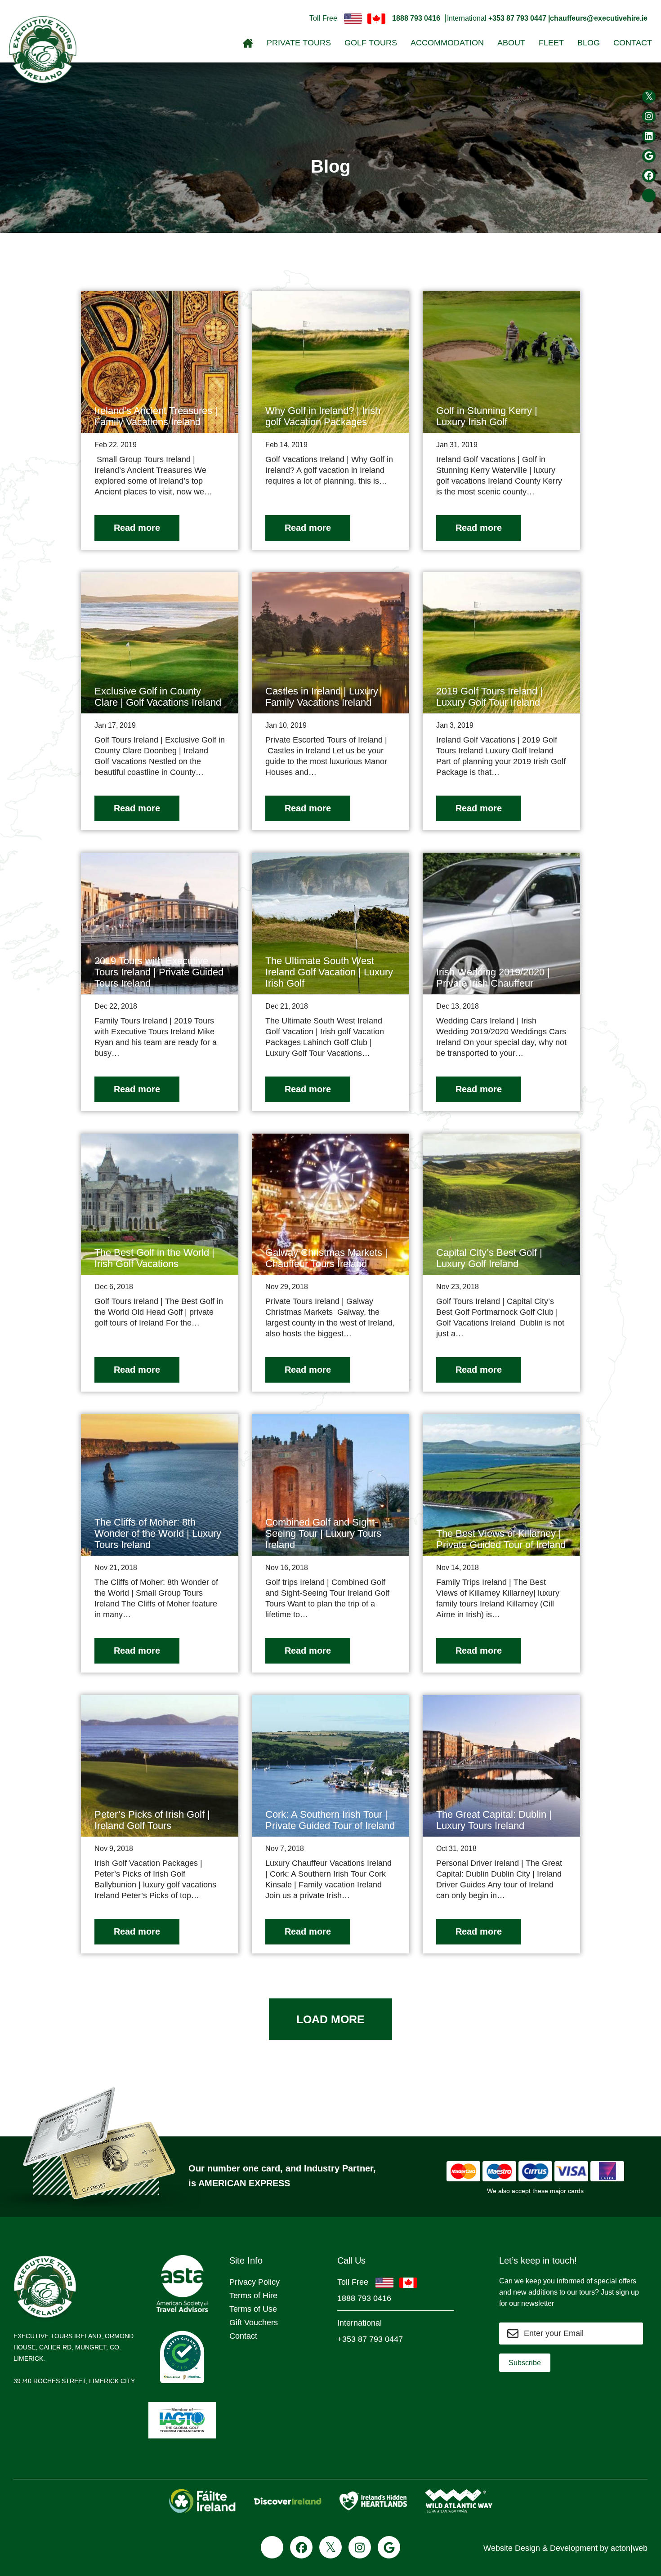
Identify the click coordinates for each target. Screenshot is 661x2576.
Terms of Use (253, 2309)
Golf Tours (371, 43)
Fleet (551, 43)
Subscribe (525, 2363)
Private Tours (299, 43)
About (511, 43)
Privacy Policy (255, 2282)
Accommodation (447, 43)
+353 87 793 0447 (370, 2339)
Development (574, 2548)
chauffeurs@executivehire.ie (599, 18)
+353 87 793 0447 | (519, 18)
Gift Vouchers (254, 2322)
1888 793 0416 (416, 18)
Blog (589, 43)
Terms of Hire (253, 2296)
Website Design (512, 2548)
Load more (330, 2019)
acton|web (629, 2548)
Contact (633, 43)
